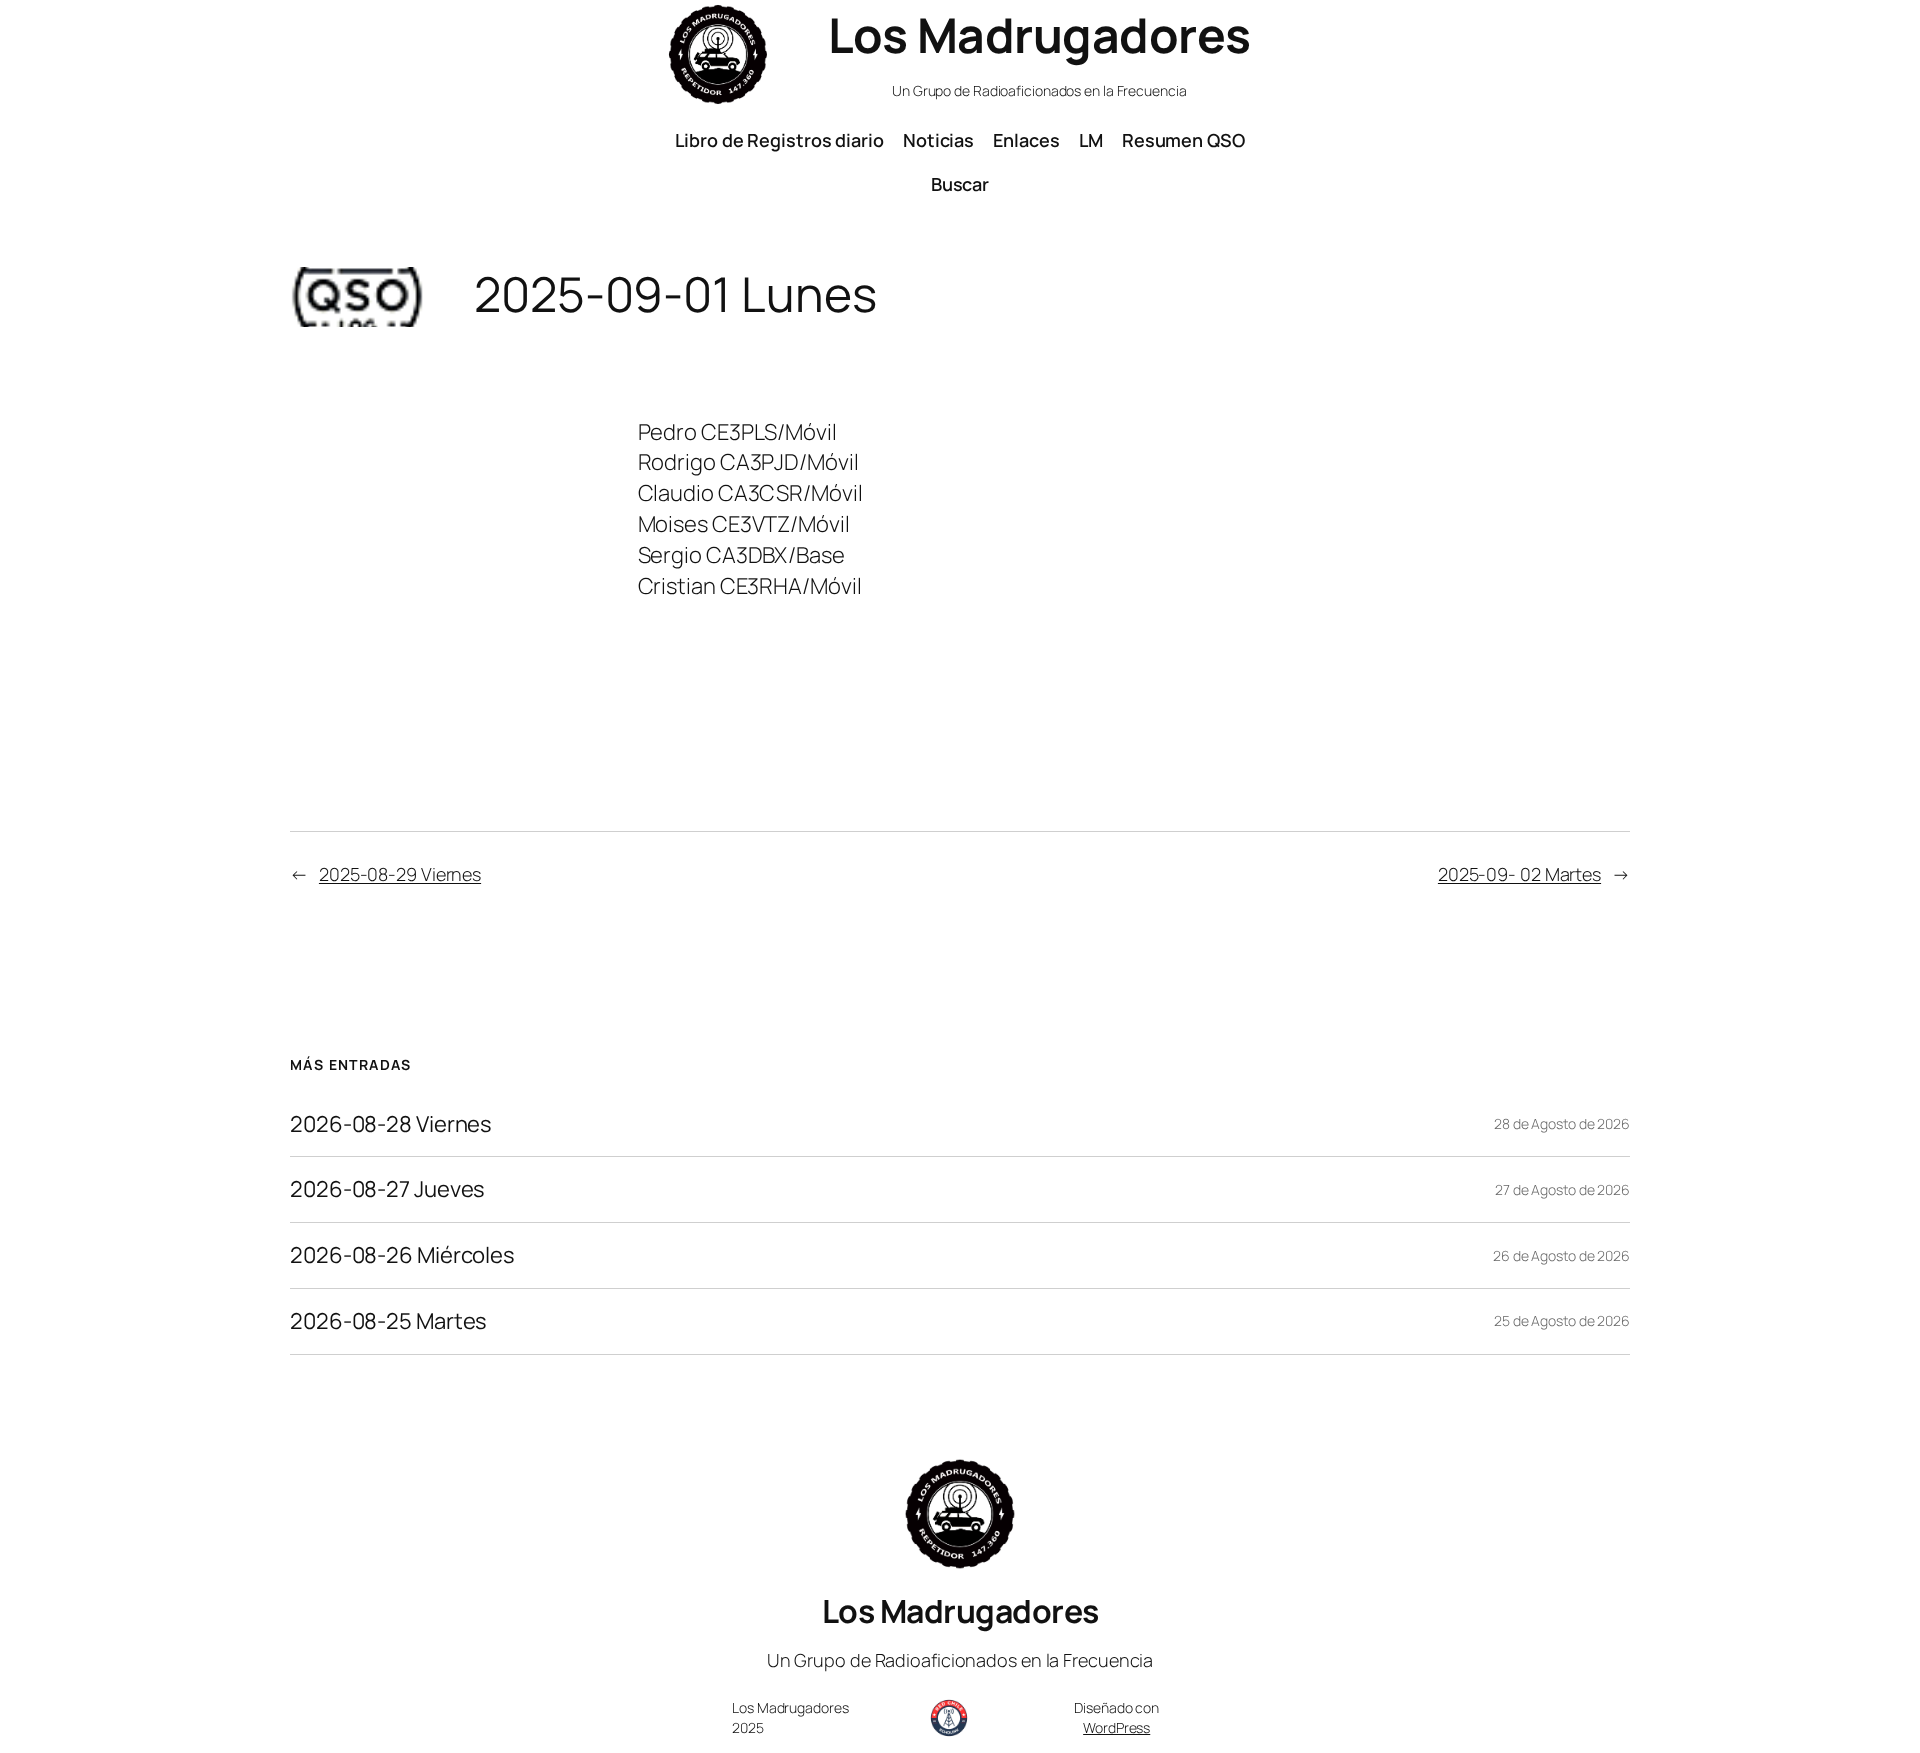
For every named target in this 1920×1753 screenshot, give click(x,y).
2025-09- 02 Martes (1519, 874)
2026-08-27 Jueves (387, 1189)
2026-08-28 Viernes (391, 1124)
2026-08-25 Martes (388, 1321)
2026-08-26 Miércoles (402, 1255)
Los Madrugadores (1039, 34)
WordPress (1116, 1727)
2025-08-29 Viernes (400, 874)
